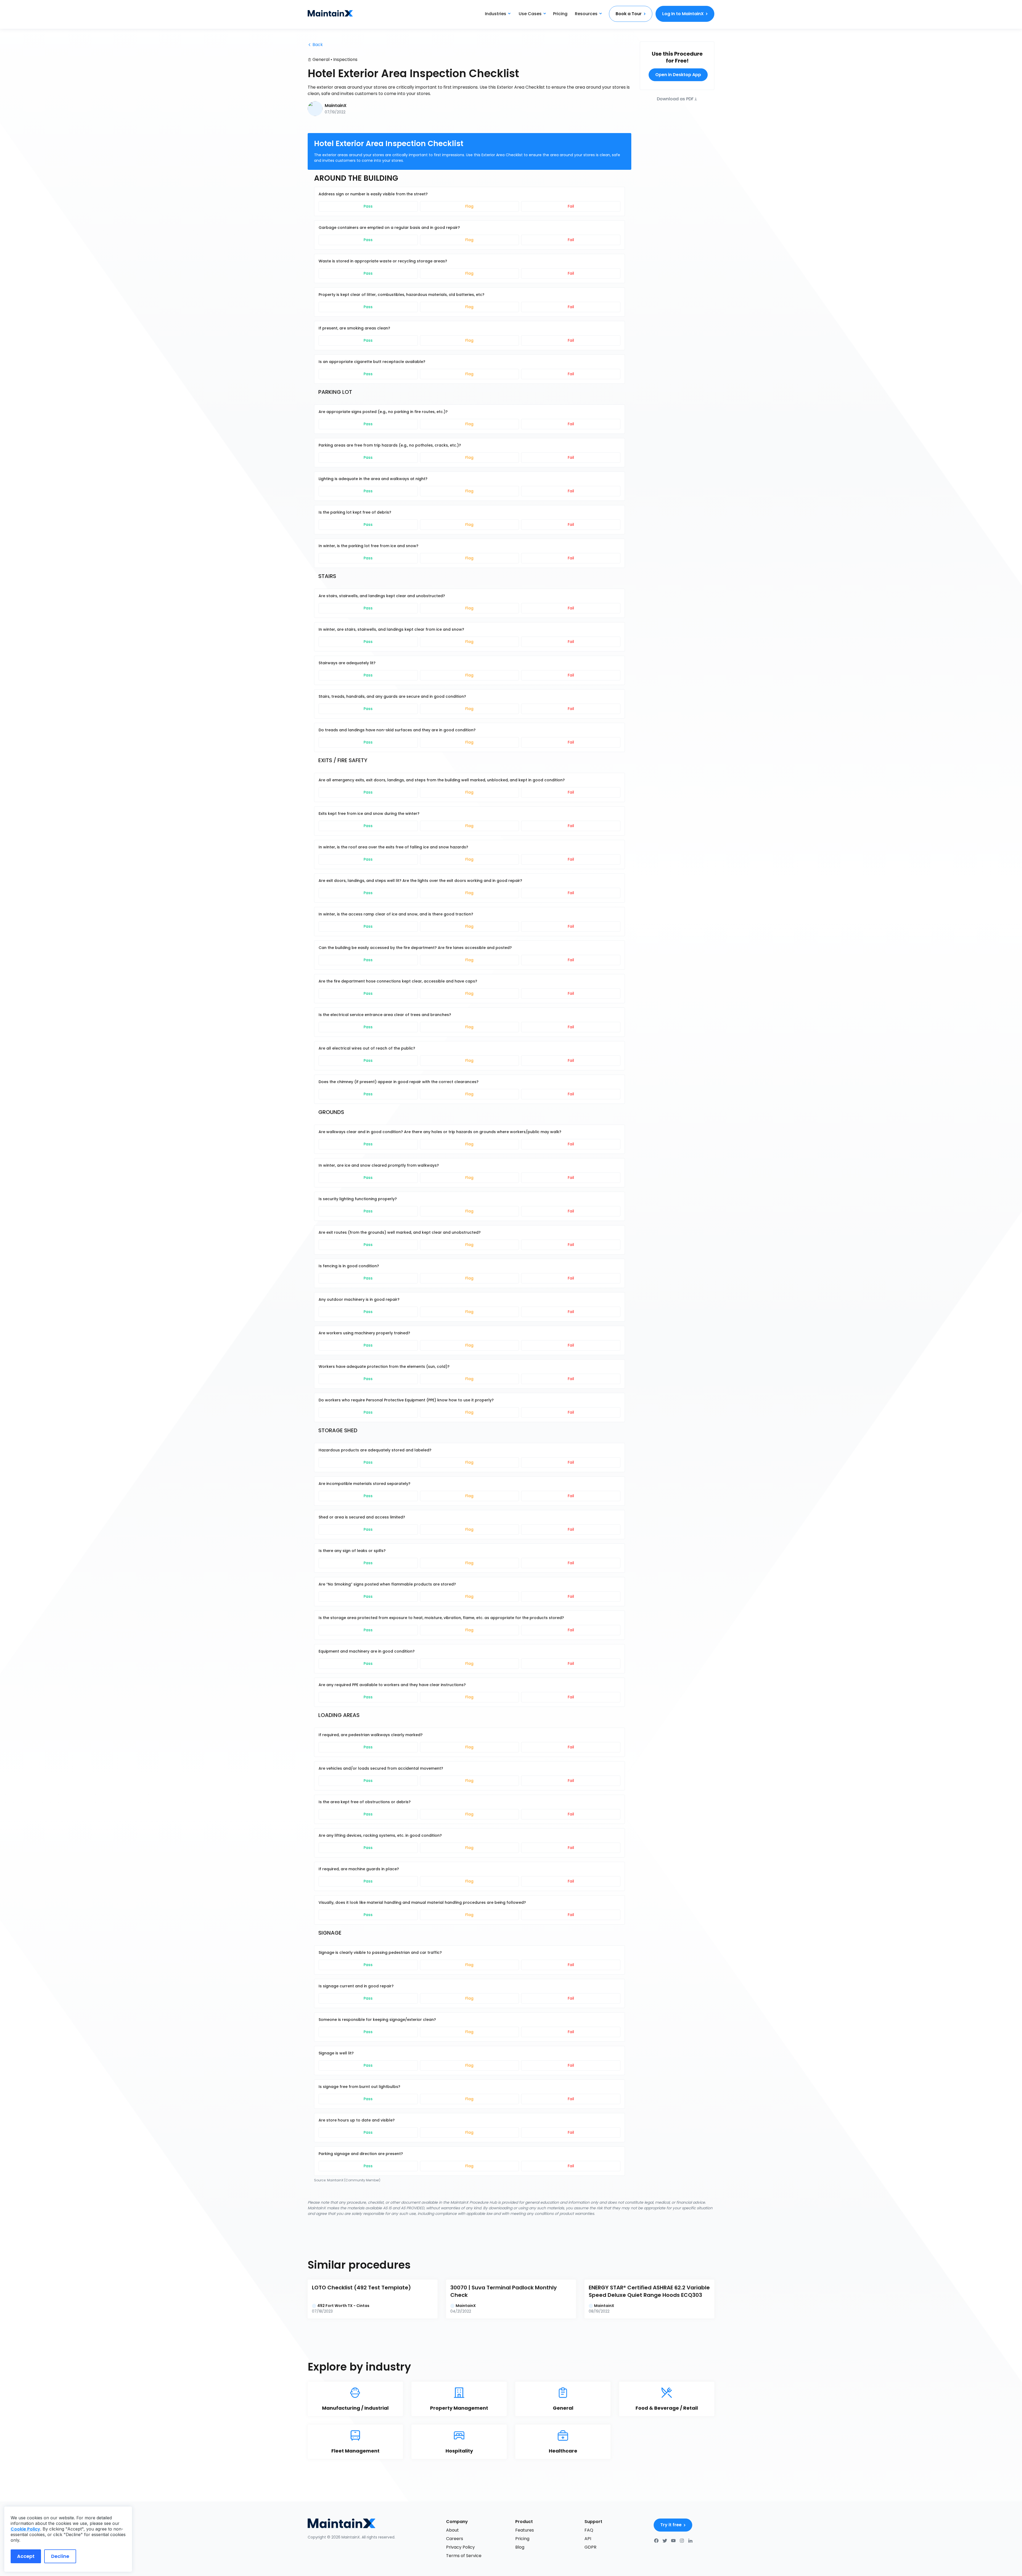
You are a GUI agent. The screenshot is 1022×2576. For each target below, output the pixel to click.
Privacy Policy (460, 2547)
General (321, 59)
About (452, 2530)
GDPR (590, 2547)
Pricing (560, 14)
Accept (26, 2556)
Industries (496, 14)
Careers (455, 2539)
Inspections (345, 59)
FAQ (589, 2530)
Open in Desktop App (678, 75)
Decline (60, 2556)
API (588, 2539)
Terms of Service (464, 2556)
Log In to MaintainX (683, 14)
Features (525, 2530)
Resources (586, 14)
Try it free (671, 2525)
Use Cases (530, 14)
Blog (520, 2547)
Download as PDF (675, 99)
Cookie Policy (25, 2529)
